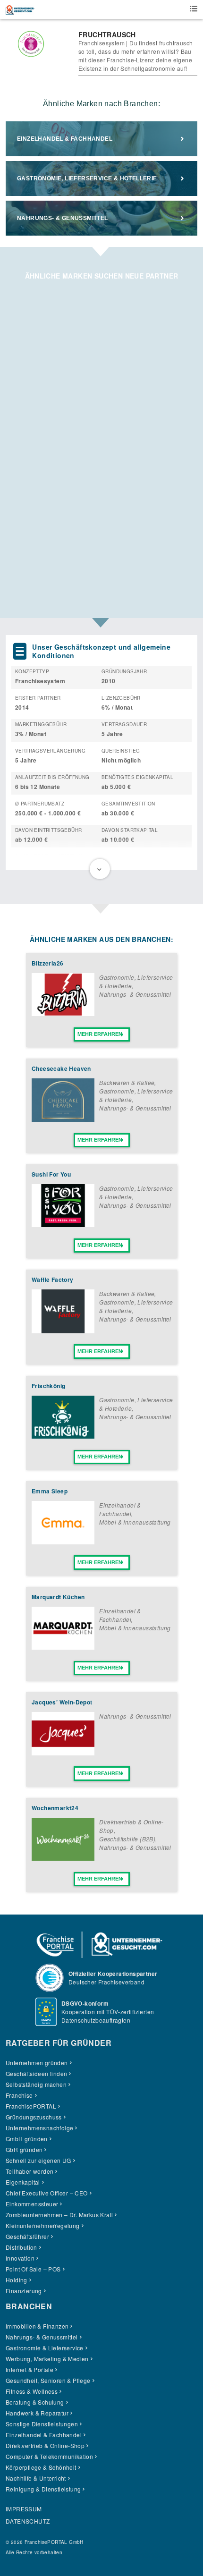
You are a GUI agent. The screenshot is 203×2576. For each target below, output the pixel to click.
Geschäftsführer (27, 2236)
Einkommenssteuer (32, 2204)
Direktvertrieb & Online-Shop (45, 2445)
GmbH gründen (27, 2139)
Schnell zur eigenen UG (38, 2160)
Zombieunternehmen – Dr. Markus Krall (59, 2215)
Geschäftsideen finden (36, 2073)
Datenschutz (28, 2521)
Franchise (19, 2095)
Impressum (24, 2509)
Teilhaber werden (30, 2171)
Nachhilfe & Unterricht (36, 2478)
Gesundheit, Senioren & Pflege (48, 2380)
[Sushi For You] (63, 1224)
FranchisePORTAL (31, 2106)
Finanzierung (24, 2291)
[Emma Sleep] (63, 1542)
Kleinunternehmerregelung (43, 2225)
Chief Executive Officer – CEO (47, 2193)
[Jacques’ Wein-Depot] (63, 1753)
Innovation (20, 2258)
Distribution (21, 2247)
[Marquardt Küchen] (63, 1647)
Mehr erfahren (100, 1034)
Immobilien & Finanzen (37, 2326)
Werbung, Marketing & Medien (47, 2359)
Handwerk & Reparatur (37, 2413)
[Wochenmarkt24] (63, 1858)
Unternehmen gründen (37, 2063)
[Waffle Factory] (63, 1331)
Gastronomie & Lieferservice (45, 2348)
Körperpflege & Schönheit (41, 2467)
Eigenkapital (23, 2182)
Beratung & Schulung (35, 2402)
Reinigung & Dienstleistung (43, 2489)
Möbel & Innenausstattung (135, 1522)
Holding (17, 2280)
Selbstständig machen (36, 2084)
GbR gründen (24, 2149)
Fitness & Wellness (32, 2391)
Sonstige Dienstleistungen (42, 2424)
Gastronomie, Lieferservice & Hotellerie (87, 178)
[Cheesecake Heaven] (63, 1119)
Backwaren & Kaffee (127, 1082)
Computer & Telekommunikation (49, 2456)
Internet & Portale (30, 2369)
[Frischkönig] (63, 1436)
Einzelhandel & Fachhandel (65, 139)
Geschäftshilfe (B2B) (127, 1839)
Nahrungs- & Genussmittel (63, 218)
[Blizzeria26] (63, 1013)
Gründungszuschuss (34, 2117)
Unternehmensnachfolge (39, 2128)
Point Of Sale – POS (33, 2269)
